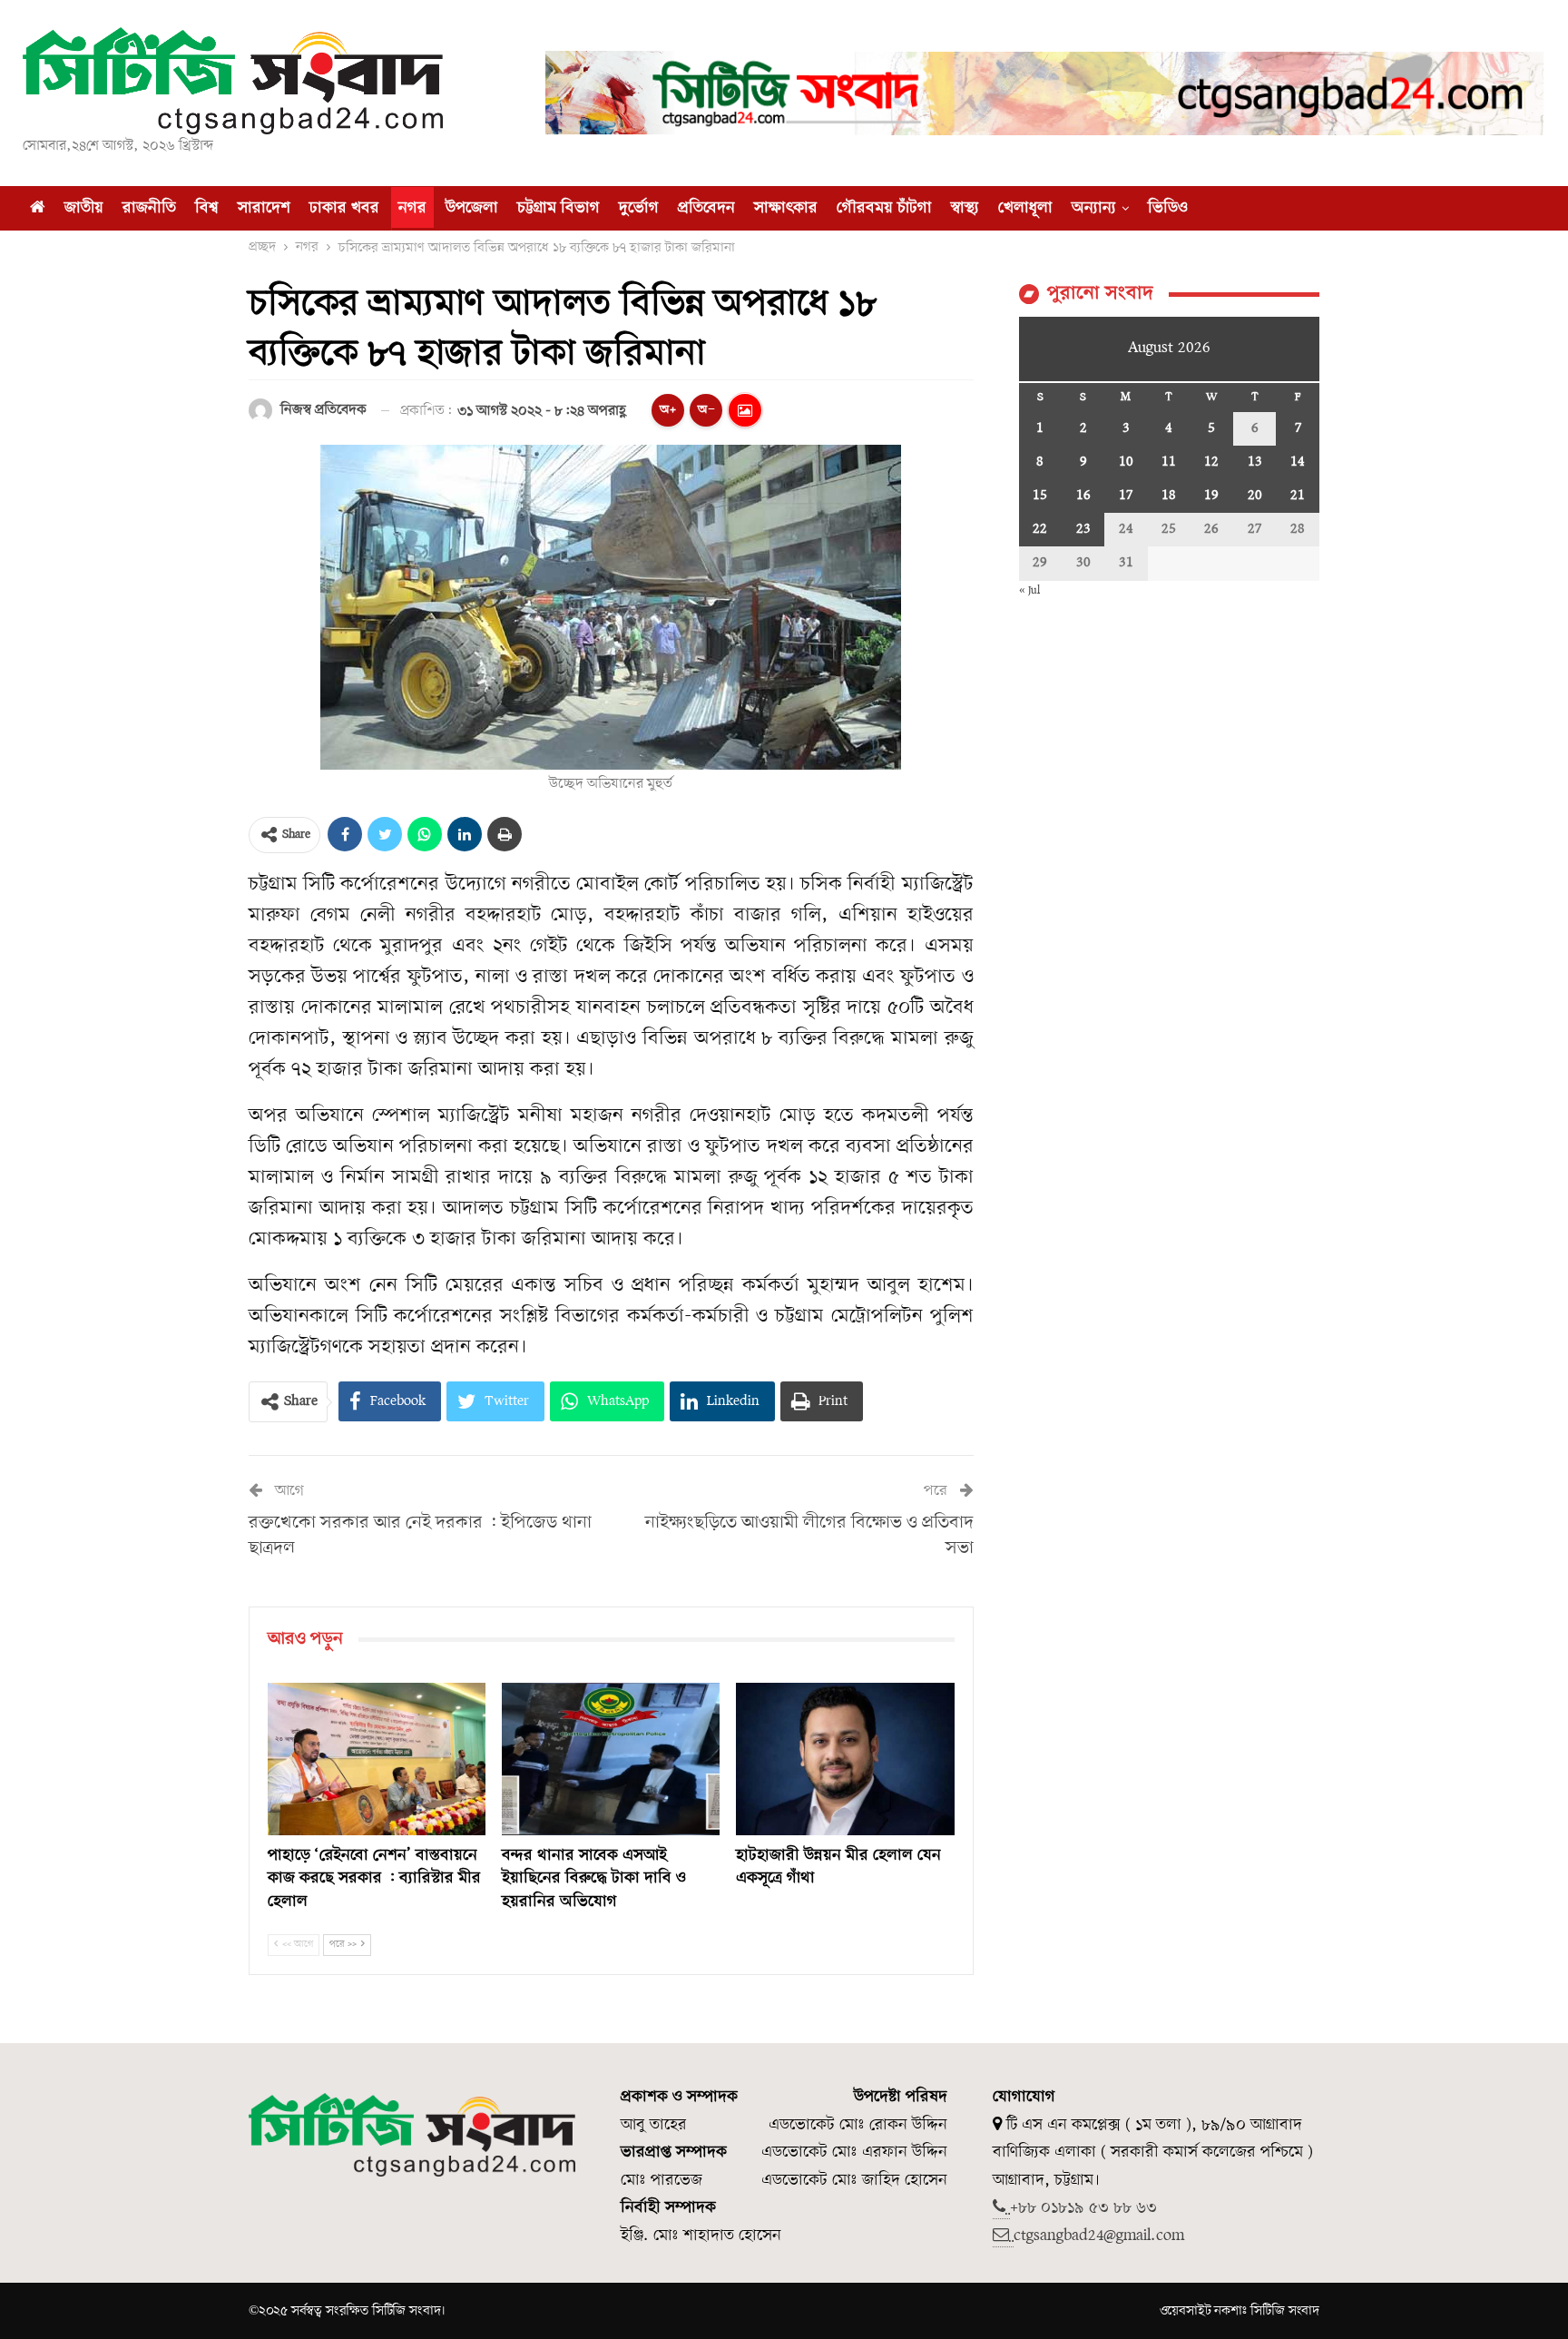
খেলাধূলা (1025, 208)
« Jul (1029, 590)
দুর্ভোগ (639, 208)
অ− (706, 410)
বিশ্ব (207, 208)
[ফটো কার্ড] (745, 410)
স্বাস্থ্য (965, 208)
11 (1169, 462)
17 (1126, 496)
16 (1083, 496)
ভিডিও (1168, 208)
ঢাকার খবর (344, 208)
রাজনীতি (149, 208)
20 (1255, 496)
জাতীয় (84, 208)
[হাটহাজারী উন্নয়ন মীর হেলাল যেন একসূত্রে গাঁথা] (845, 1759)
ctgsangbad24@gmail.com (1099, 2236)
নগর (412, 208)
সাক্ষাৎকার (786, 208)
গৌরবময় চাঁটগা (884, 208)
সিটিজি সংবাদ (1285, 2311)
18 (1169, 496)
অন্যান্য (1094, 208)
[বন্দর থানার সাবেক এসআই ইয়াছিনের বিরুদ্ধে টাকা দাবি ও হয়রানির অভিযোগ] (611, 1759)
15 (1040, 496)
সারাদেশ (264, 208)
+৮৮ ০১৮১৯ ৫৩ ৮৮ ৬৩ (1083, 2208)
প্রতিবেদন (706, 208)
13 (1255, 462)
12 (1211, 462)
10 (1126, 462)
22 (1040, 529)
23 (1083, 529)
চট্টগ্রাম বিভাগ (559, 208)
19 (1211, 496)
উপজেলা (472, 208)
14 (1298, 462)
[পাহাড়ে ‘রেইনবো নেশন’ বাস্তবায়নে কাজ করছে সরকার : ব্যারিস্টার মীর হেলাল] (377, 1759)
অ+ (668, 410)
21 (1298, 496)
